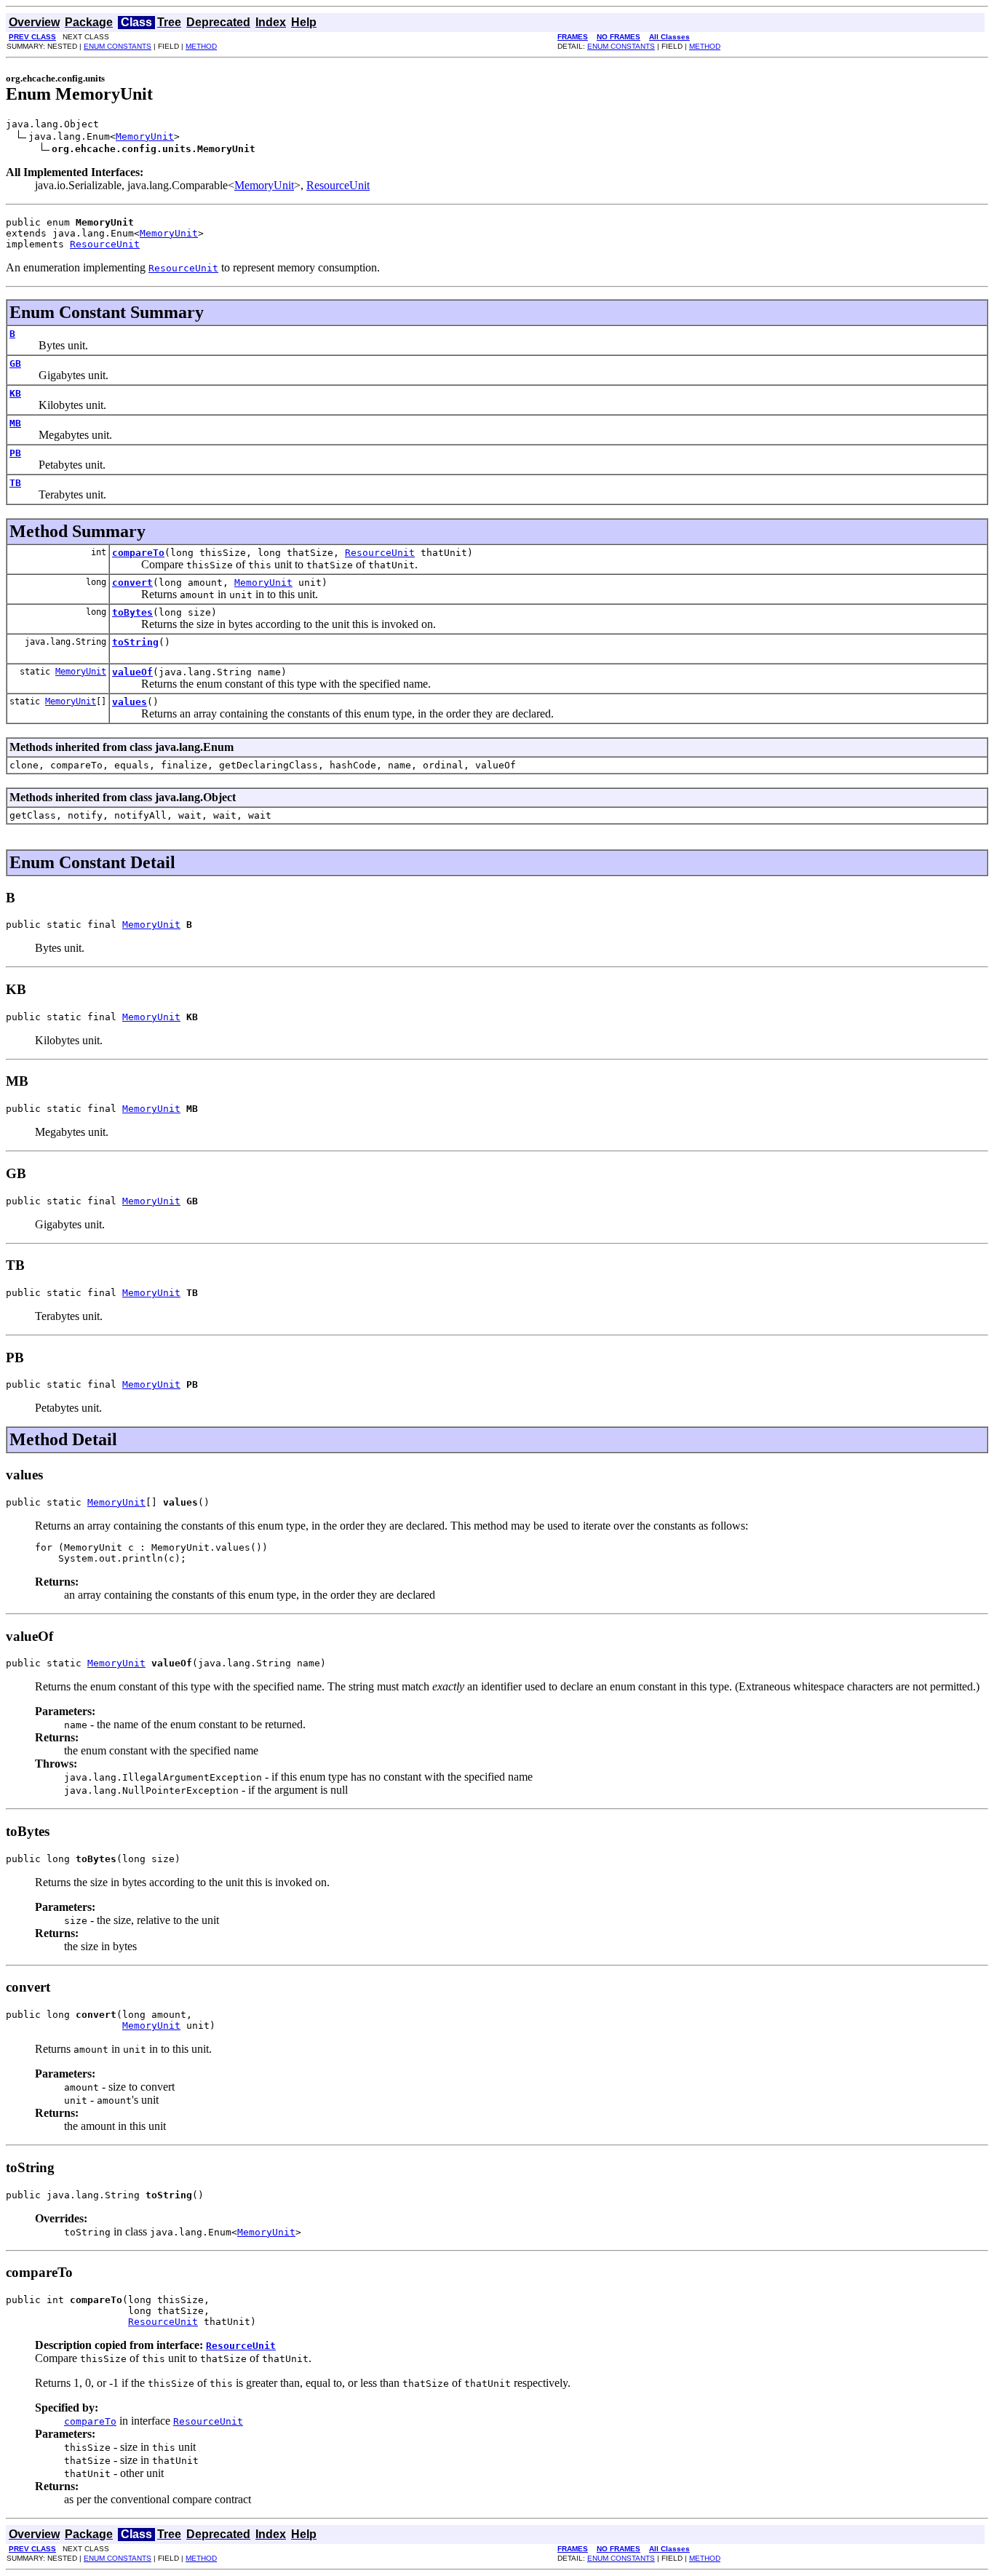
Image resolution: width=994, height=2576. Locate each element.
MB (15, 423)
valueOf (132, 672)
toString (135, 642)
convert (132, 583)
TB (15, 483)
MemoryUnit (145, 136)
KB (15, 393)
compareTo (138, 553)
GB (15, 363)
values (130, 702)
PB (15, 453)
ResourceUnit (338, 185)
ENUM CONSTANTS (118, 46)
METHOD (201, 46)
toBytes (132, 612)
